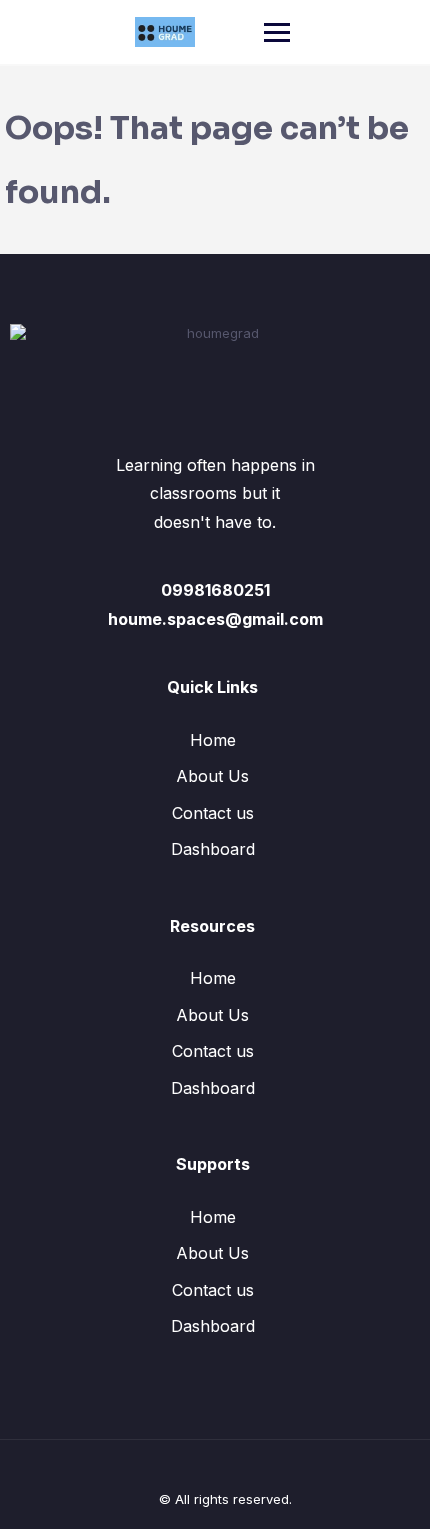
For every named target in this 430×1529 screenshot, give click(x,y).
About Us (212, 776)
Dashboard (213, 849)
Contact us (213, 813)
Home (213, 740)
